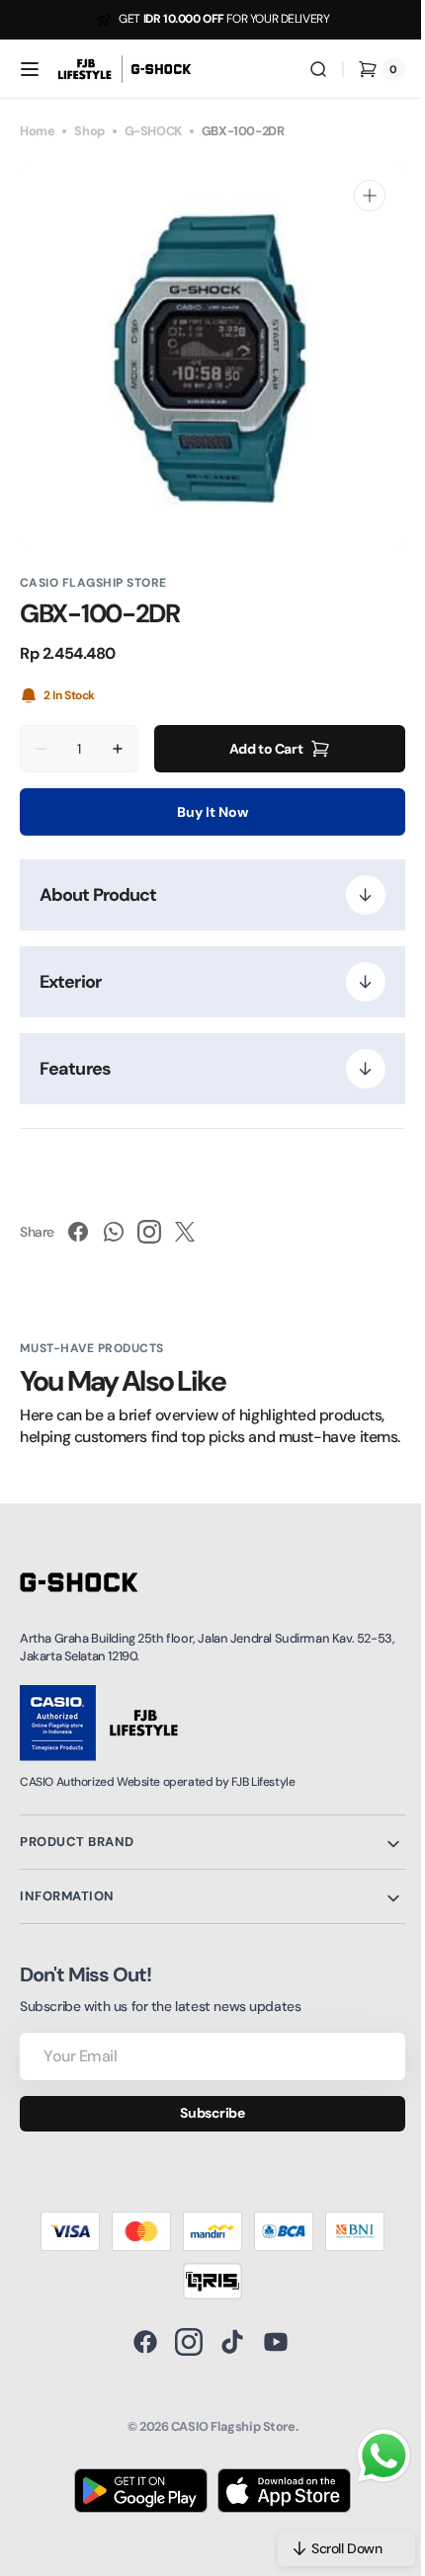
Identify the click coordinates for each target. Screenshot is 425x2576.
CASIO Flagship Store (225, 2449)
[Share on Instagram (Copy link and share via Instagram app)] (149, 1232)
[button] (30, 69)
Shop (89, 131)
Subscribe (205, 2134)
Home (37, 131)
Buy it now (206, 812)
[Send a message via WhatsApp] (369, 2456)
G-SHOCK (153, 131)
